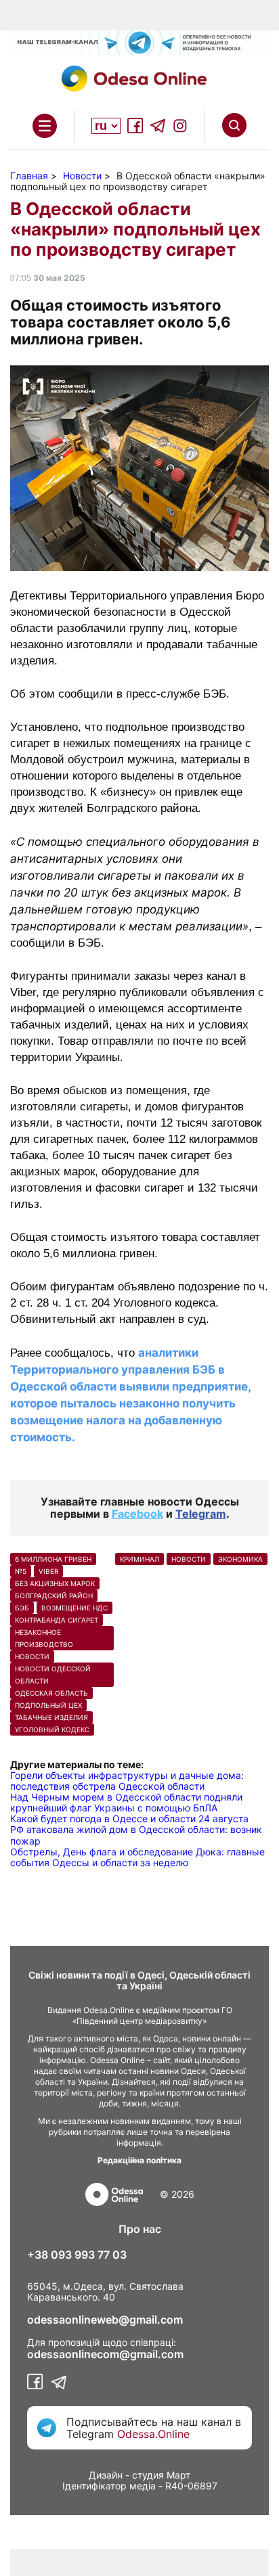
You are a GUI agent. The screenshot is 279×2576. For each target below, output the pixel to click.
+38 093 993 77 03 (77, 2255)
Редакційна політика (139, 2160)
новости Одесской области (53, 1675)
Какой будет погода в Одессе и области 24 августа (129, 1818)
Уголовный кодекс (52, 1730)
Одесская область (51, 1693)
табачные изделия (51, 1717)
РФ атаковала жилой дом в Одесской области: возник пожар (136, 1835)
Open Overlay (45, 126)
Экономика (240, 1559)
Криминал (139, 1559)
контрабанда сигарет (57, 1620)
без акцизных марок (55, 1583)
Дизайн (106, 2475)
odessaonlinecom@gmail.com (105, 2354)
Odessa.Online (153, 2434)
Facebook (137, 1514)
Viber (48, 1571)
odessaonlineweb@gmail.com (105, 2320)
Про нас (140, 2229)
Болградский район (54, 1596)
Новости (32, 1656)
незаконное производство (44, 1638)
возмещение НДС (74, 1608)
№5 (21, 1571)
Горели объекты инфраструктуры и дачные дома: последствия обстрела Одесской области (127, 1781)
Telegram (201, 1514)
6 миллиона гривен (53, 1559)
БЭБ (22, 1608)
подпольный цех (48, 1705)
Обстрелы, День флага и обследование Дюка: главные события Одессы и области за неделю (137, 1857)
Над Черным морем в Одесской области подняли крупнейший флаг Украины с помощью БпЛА (126, 1802)
